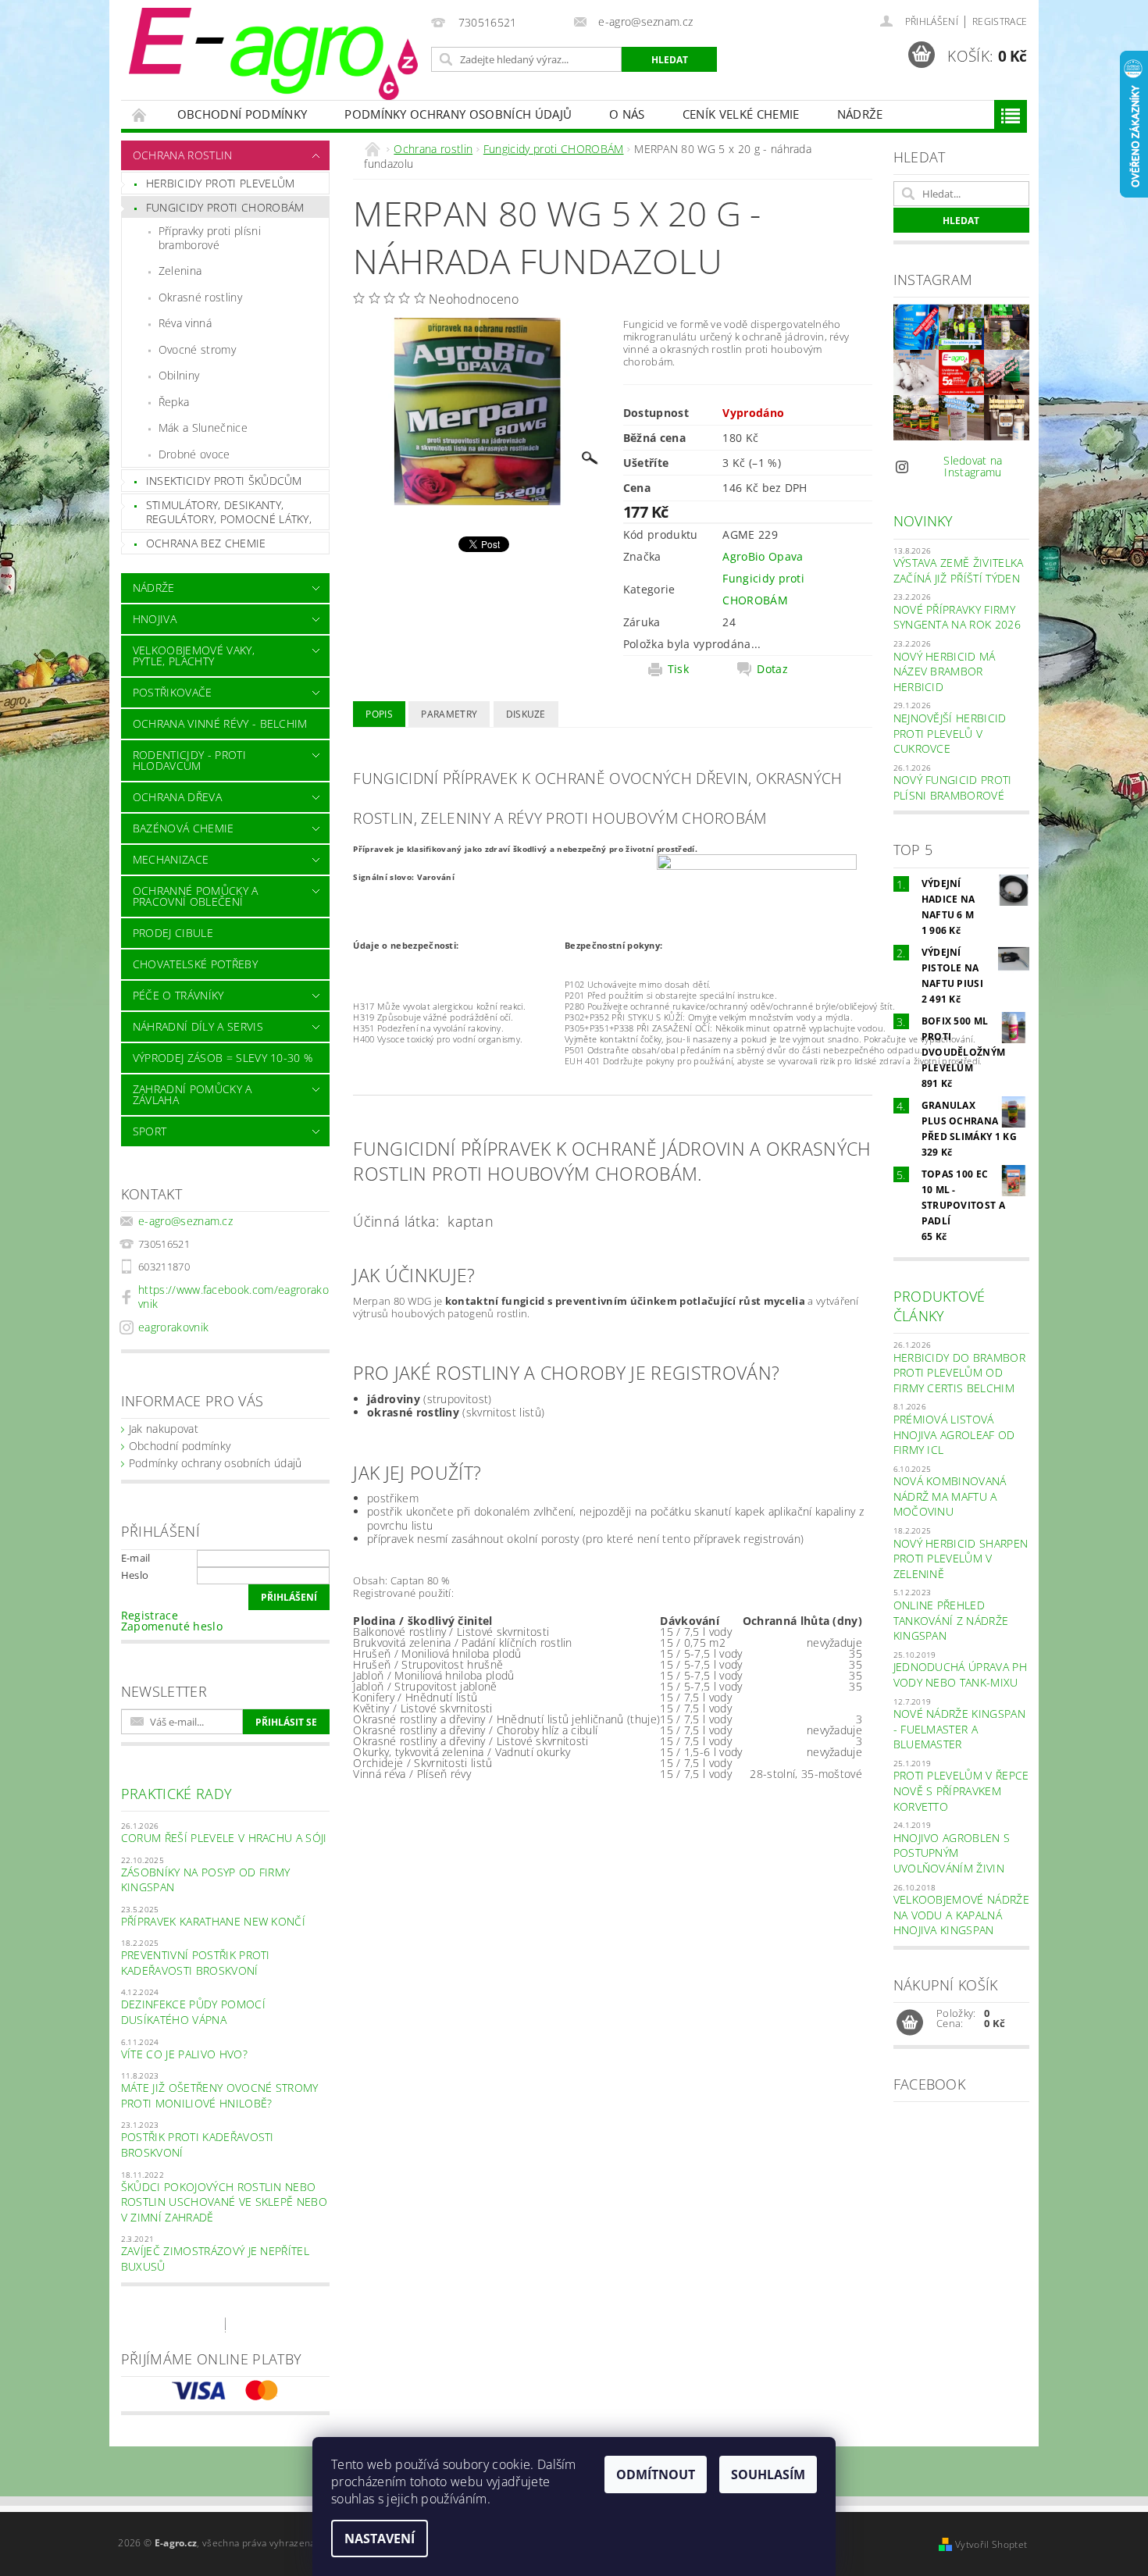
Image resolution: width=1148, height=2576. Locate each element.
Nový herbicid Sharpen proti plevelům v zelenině (961, 1559)
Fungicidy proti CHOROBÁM (225, 207)
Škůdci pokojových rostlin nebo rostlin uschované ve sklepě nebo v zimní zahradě (224, 2202)
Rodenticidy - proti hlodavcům (189, 760)
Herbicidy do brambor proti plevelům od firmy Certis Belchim (959, 1373)
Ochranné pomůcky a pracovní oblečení (196, 896)
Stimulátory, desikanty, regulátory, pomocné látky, (229, 512)
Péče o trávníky (178, 995)
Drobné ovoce (194, 454)
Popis (379, 714)
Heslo (135, 1575)
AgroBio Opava (763, 556)
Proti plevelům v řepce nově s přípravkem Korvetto (961, 1790)
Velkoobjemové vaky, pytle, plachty (194, 656)
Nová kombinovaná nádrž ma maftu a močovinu (950, 1496)
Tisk (678, 669)
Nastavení (380, 2539)
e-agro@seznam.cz (185, 1221)
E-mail (136, 1558)
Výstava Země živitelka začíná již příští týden (959, 570)
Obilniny (179, 375)
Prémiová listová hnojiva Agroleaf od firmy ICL (954, 1434)
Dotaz (772, 669)
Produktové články (939, 1306)
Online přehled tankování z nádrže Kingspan (951, 1620)
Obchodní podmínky (242, 114)
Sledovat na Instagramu (973, 466)
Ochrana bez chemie (206, 543)
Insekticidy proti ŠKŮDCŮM (224, 481)
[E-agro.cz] (273, 54)
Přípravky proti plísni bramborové (210, 238)
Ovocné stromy (197, 349)
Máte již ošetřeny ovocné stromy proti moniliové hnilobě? (220, 2095)
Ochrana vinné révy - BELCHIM (220, 723)
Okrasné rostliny (200, 297)
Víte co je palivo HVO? (184, 2054)
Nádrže (860, 114)
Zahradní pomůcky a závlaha (193, 1094)
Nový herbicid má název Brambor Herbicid (945, 672)
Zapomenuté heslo (172, 1626)
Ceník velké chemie (741, 114)
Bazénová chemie (184, 828)
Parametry (449, 714)
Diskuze (526, 714)
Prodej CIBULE (173, 933)
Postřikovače (173, 692)
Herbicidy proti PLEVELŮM (221, 183)
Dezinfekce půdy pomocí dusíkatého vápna (193, 2012)
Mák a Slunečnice (203, 428)
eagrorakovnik (173, 1327)
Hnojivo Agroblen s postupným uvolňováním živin (952, 1853)
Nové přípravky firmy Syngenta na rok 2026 (957, 617)
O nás (627, 114)
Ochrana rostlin (183, 155)
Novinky (923, 521)
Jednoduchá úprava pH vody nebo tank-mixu (960, 1675)
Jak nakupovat (164, 1429)
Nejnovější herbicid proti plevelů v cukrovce (950, 733)
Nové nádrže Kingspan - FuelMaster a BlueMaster (959, 1729)
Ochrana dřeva (177, 797)
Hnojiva (155, 619)
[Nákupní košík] (910, 2023)
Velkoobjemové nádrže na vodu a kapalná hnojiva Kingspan (961, 1915)
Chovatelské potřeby (195, 964)
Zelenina (180, 271)
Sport (150, 1131)
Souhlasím (768, 2474)
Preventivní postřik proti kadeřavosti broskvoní (196, 1963)
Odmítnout (656, 2474)
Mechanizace (171, 859)
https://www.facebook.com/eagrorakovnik (234, 1297)
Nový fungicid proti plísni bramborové (953, 787)
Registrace (1000, 21)
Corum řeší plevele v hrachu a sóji (224, 1838)
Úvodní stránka (140, 114)
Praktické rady (176, 1794)
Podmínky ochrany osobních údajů (458, 114)
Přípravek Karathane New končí (213, 1921)
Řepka (174, 402)
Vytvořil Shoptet (991, 2544)
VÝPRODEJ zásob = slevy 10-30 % (223, 1058)
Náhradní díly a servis (198, 1026)
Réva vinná (185, 323)
